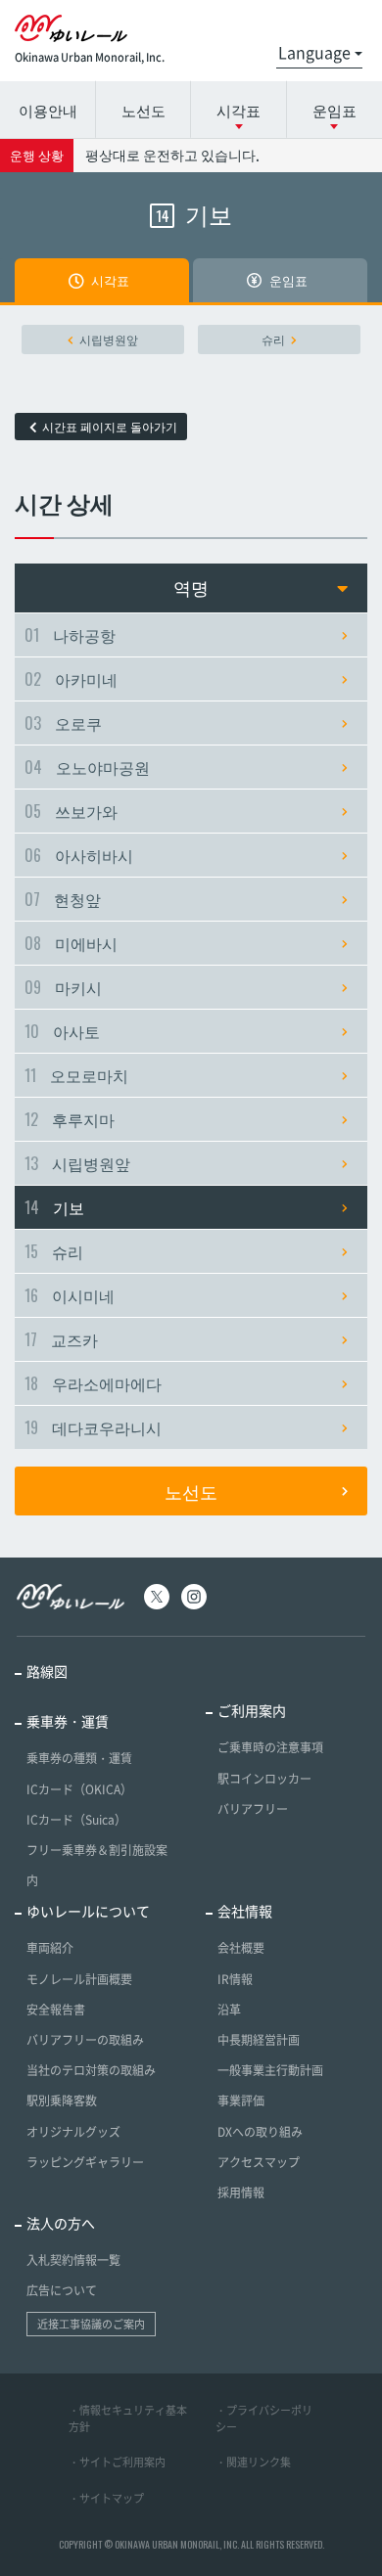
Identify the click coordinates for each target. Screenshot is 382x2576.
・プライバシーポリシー (264, 2418)
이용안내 (48, 110)
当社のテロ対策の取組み (91, 2070)
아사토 (62, 1031)
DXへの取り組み (260, 2132)
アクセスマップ (259, 2162)
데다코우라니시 (93, 1427)
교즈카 (61, 1339)
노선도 (143, 110)
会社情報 (245, 1911)
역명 (191, 588)
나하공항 (70, 635)
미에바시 (71, 943)
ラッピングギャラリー (85, 2162)
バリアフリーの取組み (85, 2040)
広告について (62, 2290)
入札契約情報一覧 (73, 2260)
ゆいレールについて (88, 1911)
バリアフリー (253, 1809)
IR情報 (235, 1979)
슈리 (273, 339)
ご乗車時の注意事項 (270, 1747)
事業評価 (241, 2101)
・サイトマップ (106, 2498)
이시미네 (70, 1295)
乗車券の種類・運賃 (79, 1758)
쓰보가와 (71, 811)
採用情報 (241, 2192)
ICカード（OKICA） (79, 1789)
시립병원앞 (109, 339)
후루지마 (70, 1119)
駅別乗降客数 (62, 2101)
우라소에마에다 (93, 1383)
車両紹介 (50, 1948)
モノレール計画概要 (79, 1979)
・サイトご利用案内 (117, 2462)
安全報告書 (56, 2010)
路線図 (47, 1671)
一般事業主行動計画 (270, 2070)
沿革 (229, 2010)
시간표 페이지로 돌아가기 (110, 427)
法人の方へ (61, 2223)
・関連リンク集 (253, 2462)
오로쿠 (63, 723)
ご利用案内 (252, 1710)
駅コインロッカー (264, 1779)
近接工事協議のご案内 (91, 2324)
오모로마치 (76, 1075)
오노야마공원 (87, 767)
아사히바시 (79, 855)
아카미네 (71, 679)
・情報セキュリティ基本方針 (128, 2418)
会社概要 (241, 1948)
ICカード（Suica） (76, 1820)
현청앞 (63, 899)
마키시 (63, 987)
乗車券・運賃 (68, 1721)
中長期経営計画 (259, 2040)
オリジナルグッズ (73, 2132)
